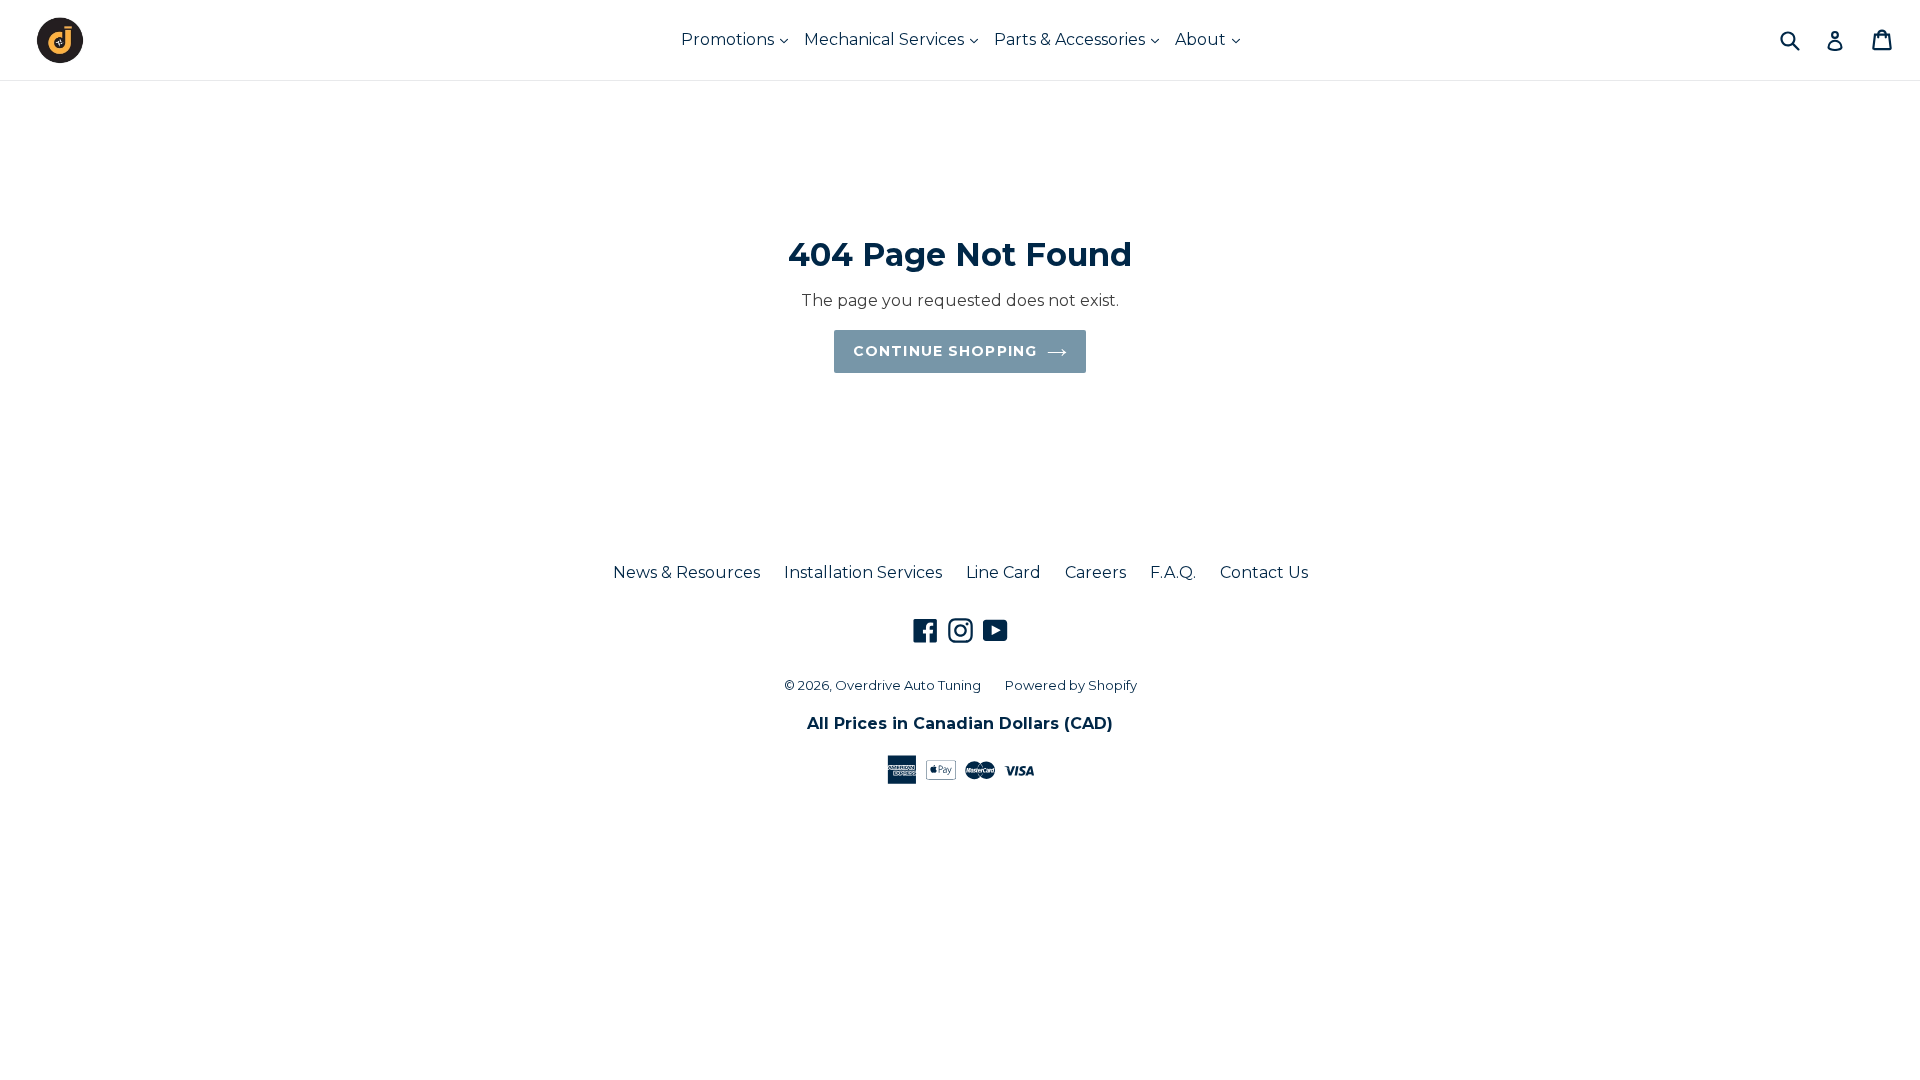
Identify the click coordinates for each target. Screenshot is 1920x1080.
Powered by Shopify (1071, 685)
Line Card (1003, 572)
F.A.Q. (1173, 572)
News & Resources (686, 572)
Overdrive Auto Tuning (908, 685)
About (1202, 39)
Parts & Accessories (1071, 39)
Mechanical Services (886, 39)
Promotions (729, 39)
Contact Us (1264, 572)
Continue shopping (945, 351)
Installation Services (863, 572)
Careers (1095, 572)
